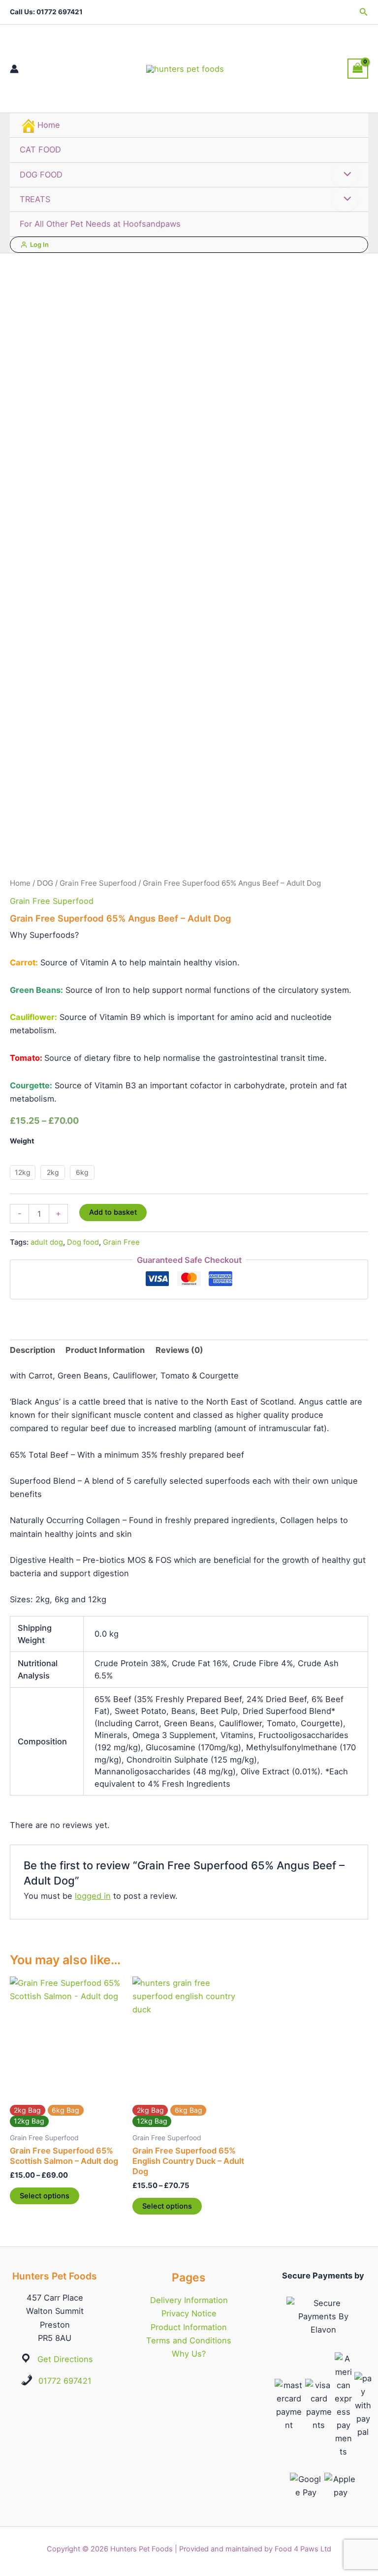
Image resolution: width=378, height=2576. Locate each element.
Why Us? (189, 2354)
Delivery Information (189, 2300)
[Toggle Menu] (345, 175)
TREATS (35, 199)
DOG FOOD (41, 175)
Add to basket (113, 1212)
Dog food (83, 1242)
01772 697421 (65, 2381)
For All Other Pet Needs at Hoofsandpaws (100, 224)
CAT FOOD (40, 150)
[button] (364, 12)
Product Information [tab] (105, 1350)
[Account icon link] (14, 69)
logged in (93, 1896)
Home (49, 125)
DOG (45, 883)
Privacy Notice (189, 2313)
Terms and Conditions (189, 2340)
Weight (22, 1141)
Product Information (189, 2327)
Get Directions (65, 2359)
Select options (45, 2196)
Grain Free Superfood (98, 883)
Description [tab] (32, 1350)
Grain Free (121, 1242)
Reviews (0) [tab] (179, 1350)
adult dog (47, 1242)
